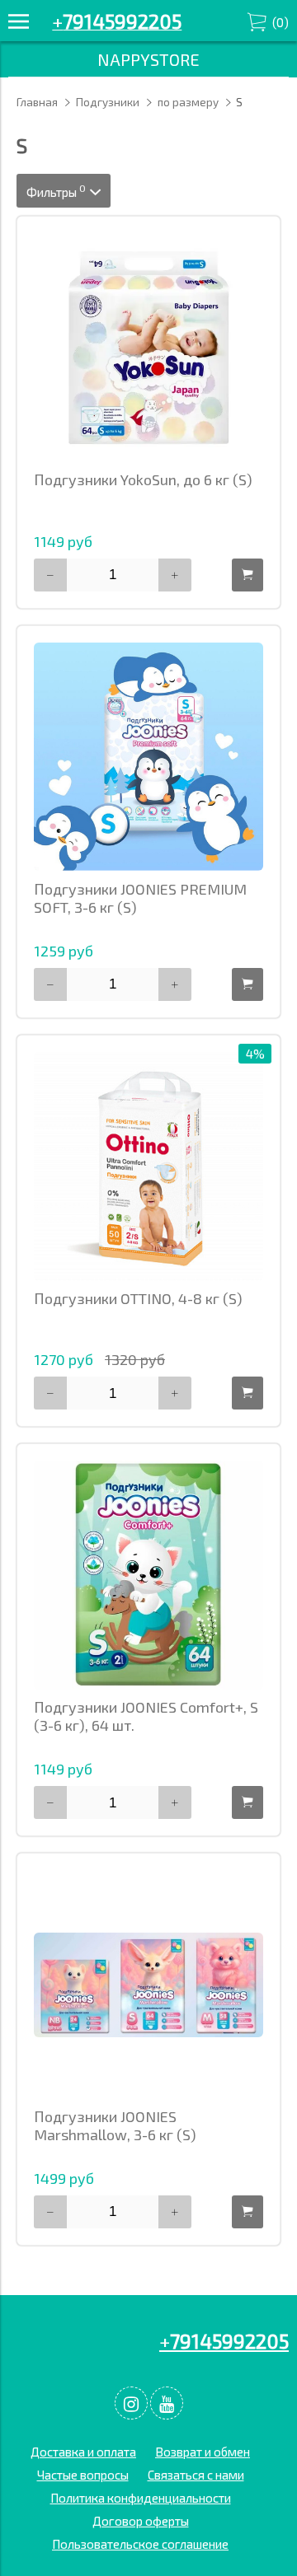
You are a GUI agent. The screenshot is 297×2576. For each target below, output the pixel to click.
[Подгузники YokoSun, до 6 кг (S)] (148, 348)
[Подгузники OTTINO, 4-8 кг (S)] (148, 1166)
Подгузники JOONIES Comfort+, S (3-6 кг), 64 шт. (146, 1716)
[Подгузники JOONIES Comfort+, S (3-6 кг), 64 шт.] (148, 1575)
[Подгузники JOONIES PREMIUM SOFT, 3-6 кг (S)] (148, 757)
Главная (37, 102)
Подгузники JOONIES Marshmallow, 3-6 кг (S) (115, 2125)
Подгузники (108, 102)
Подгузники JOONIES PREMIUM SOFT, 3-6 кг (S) (140, 898)
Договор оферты (141, 2521)
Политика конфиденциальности (141, 2498)
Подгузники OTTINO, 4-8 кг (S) (138, 1298)
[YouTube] (167, 2403)
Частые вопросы (83, 2475)
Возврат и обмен (203, 2452)
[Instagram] (131, 2403)
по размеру (188, 102)
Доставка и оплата (83, 2452)
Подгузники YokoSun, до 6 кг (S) (143, 479)
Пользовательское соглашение (140, 2544)
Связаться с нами (196, 2475)
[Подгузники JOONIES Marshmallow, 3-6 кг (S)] (148, 1985)
